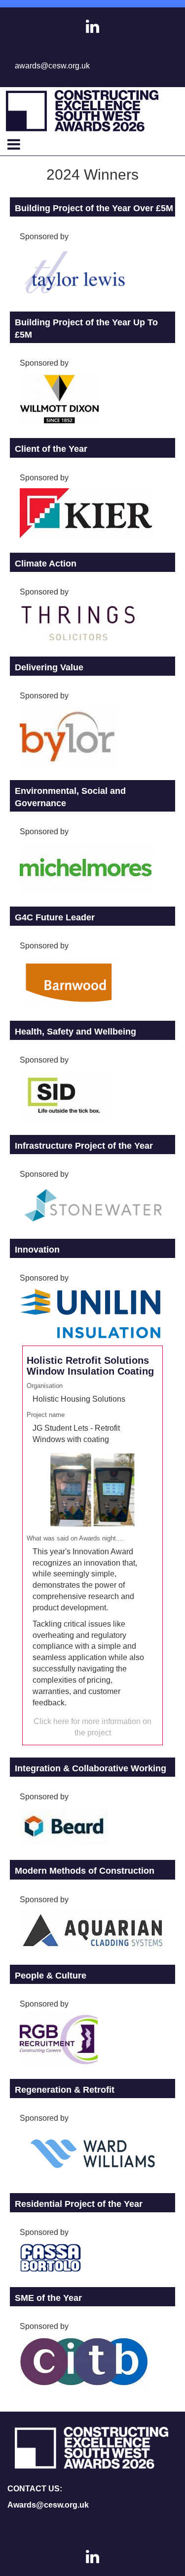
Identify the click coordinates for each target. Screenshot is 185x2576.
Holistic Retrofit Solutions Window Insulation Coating (90, 1366)
